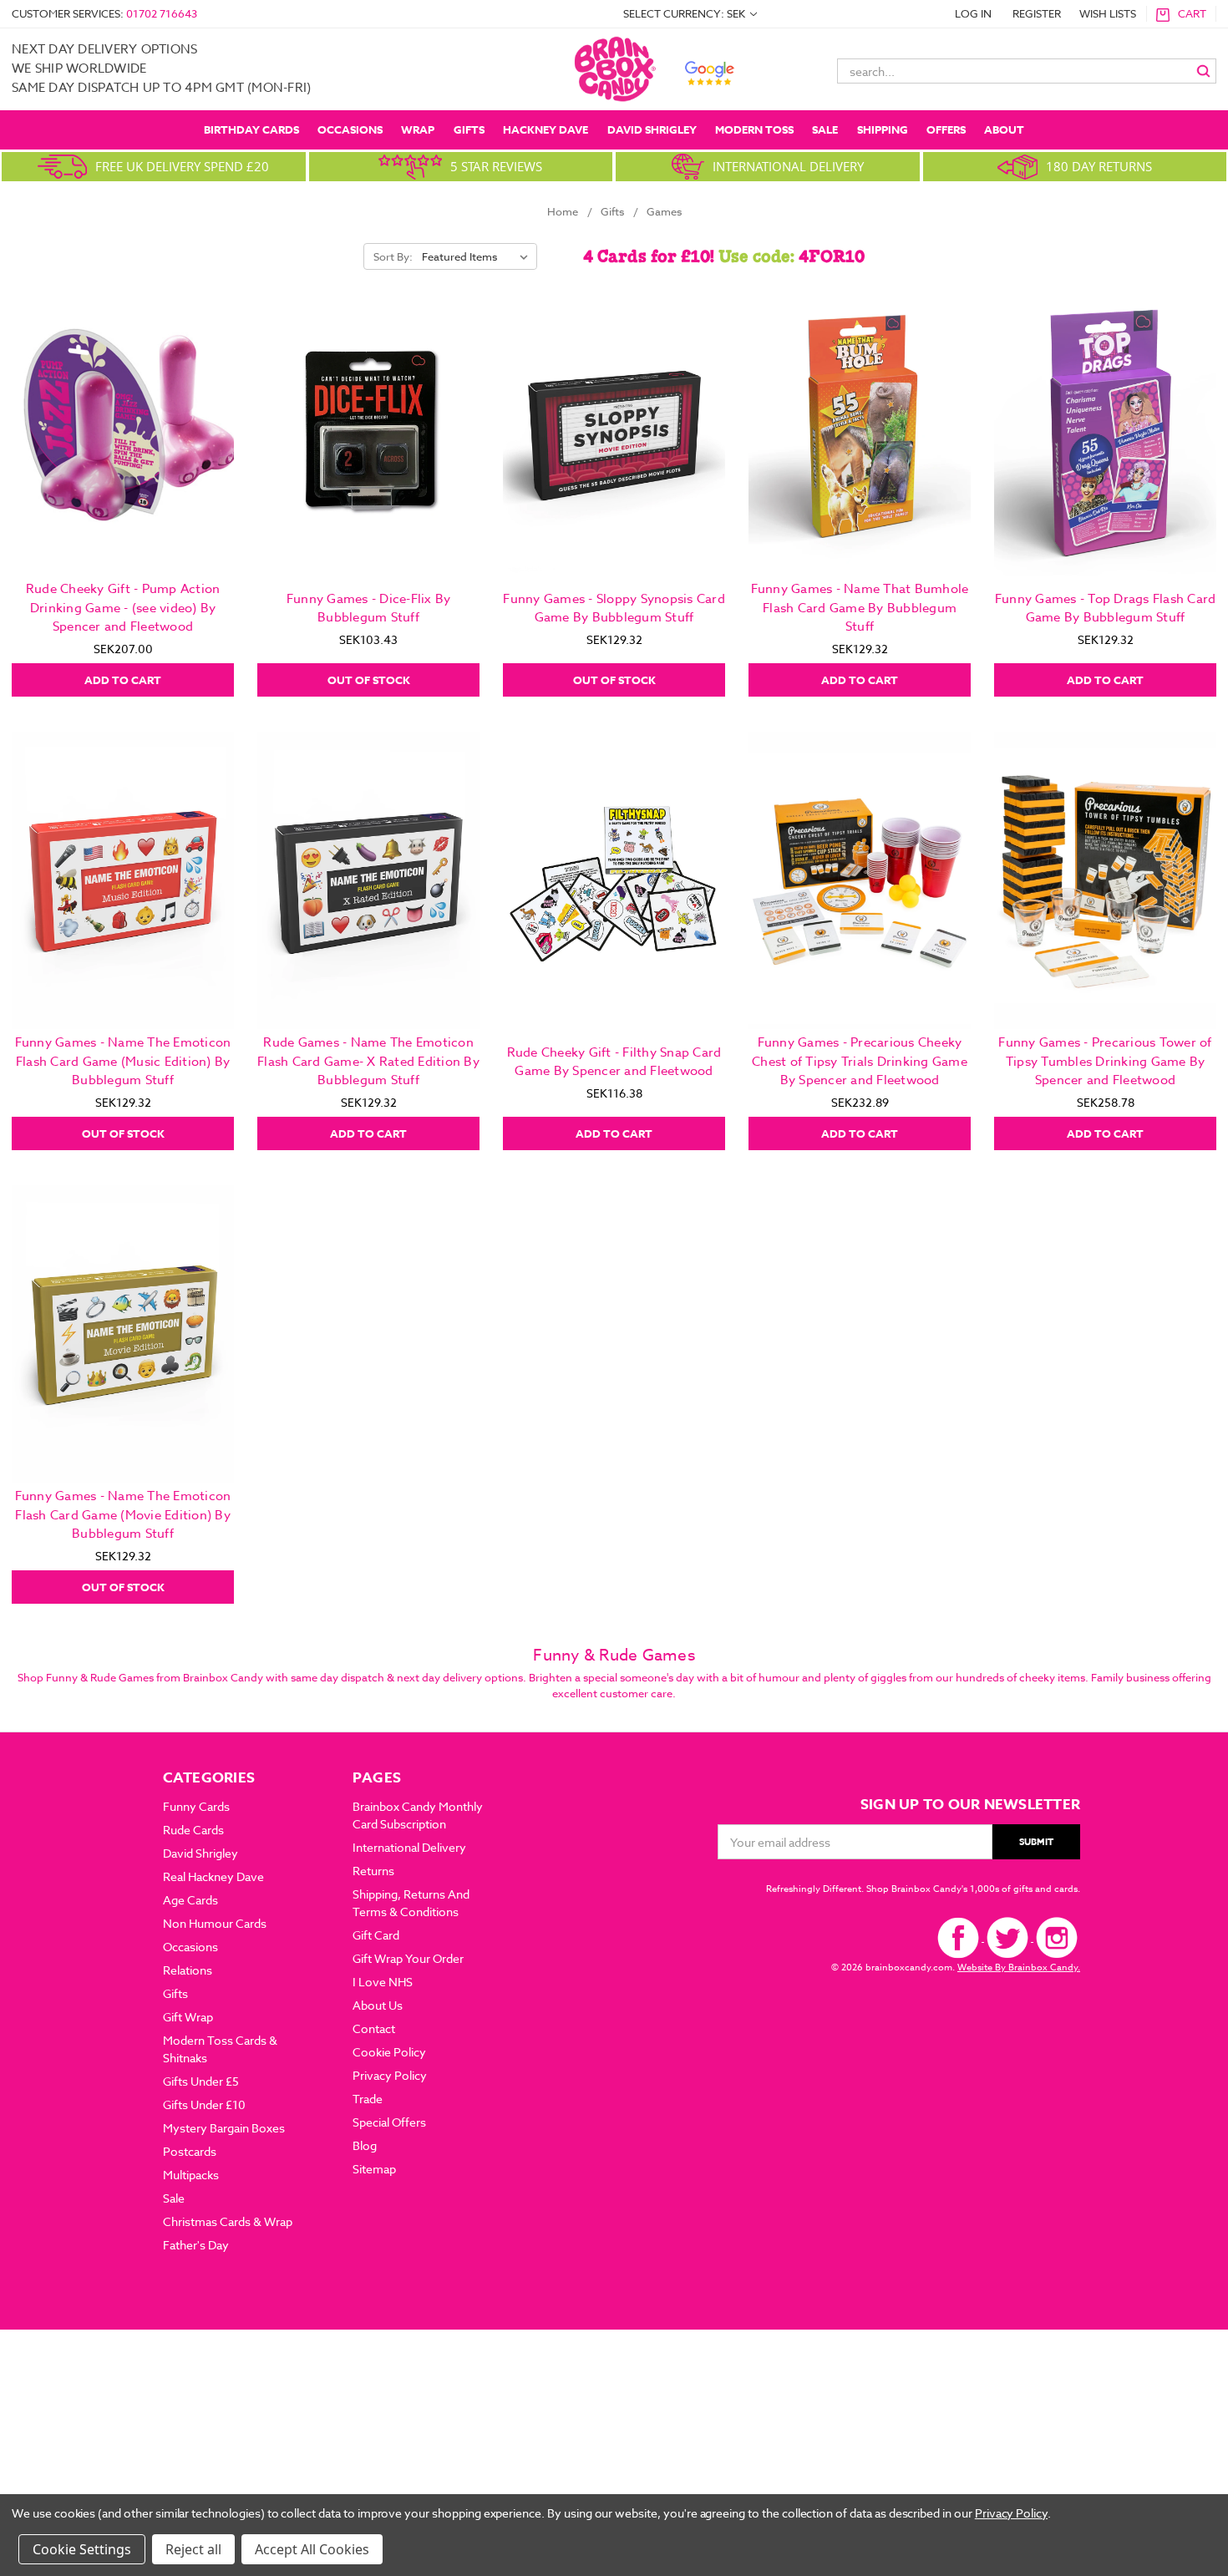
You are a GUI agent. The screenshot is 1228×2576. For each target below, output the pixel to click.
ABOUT (1004, 129)
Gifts (469, 129)
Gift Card (376, 1935)
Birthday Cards (251, 129)
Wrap (418, 129)
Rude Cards (193, 1830)
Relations (188, 1970)
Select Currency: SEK (685, 13)
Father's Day (196, 2245)
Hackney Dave (545, 129)
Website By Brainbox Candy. (1019, 1967)
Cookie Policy (389, 2052)
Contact (374, 2028)
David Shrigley (652, 129)
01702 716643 (162, 13)
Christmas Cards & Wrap (228, 2221)
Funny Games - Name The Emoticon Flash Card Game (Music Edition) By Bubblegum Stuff (123, 1061)
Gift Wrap (188, 2017)
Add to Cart (123, 680)
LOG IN (973, 13)
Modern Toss (754, 129)
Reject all (193, 2549)
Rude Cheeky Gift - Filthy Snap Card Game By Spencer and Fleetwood (614, 1062)
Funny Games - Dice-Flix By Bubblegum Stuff (369, 609)
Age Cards (190, 1900)
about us (378, 2005)
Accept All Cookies (312, 2549)
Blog (365, 2145)
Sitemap (374, 2169)
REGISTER (1037, 13)
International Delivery (409, 1847)
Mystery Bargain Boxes (224, 2128)
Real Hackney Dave (213, 1876)
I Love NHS (383, 1982)
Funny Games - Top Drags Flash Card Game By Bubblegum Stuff (1106, 609)
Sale (825, 129)
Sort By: (393, 256)
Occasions (350, 129)
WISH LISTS (1108, 13)
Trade (368, 2099)
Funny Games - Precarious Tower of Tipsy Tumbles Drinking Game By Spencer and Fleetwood (1105, 1061)
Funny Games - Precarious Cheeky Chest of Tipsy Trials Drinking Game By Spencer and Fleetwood (860, 1061)
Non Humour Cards (215, 1923)
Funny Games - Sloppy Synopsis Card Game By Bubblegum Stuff (614, 609)
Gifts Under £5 (201, 2081)
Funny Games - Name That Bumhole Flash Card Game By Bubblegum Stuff (860, 608)
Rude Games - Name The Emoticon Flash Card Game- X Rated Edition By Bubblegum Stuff (368, 1061)
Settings (105, 2549)
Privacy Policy (390, 2075)
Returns (373, 1871)
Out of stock (369, 680)
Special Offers (389, 2122)
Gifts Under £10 (204, 2104)
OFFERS (946, 129)
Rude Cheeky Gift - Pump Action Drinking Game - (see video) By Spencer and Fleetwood (123, 608)
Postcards (190, 2151)
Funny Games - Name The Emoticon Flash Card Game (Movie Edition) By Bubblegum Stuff (123, 1515)
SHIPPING (883, 129)
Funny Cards (196, 1806)
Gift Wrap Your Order (408, 1958)
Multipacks (191, 2175)
